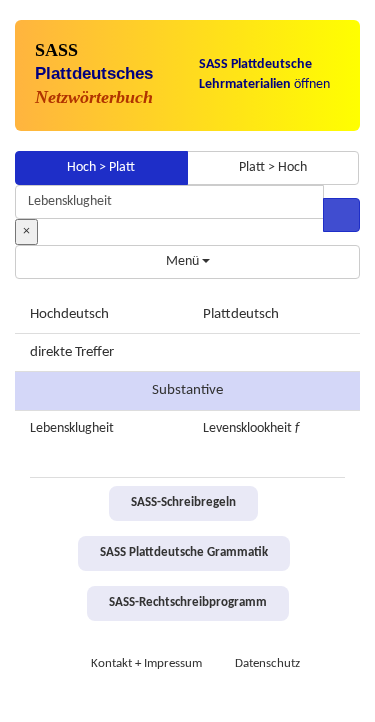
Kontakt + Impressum (146, 664)
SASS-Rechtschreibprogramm (188, 603)
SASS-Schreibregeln (183, 503)
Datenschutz (267, 664)
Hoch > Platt (101, 167)
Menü (184, 261)
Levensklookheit (247, 428)
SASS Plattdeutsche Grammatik (184, 553)
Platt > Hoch (273, 167)
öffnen (264, 74)
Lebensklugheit (72, 428)
